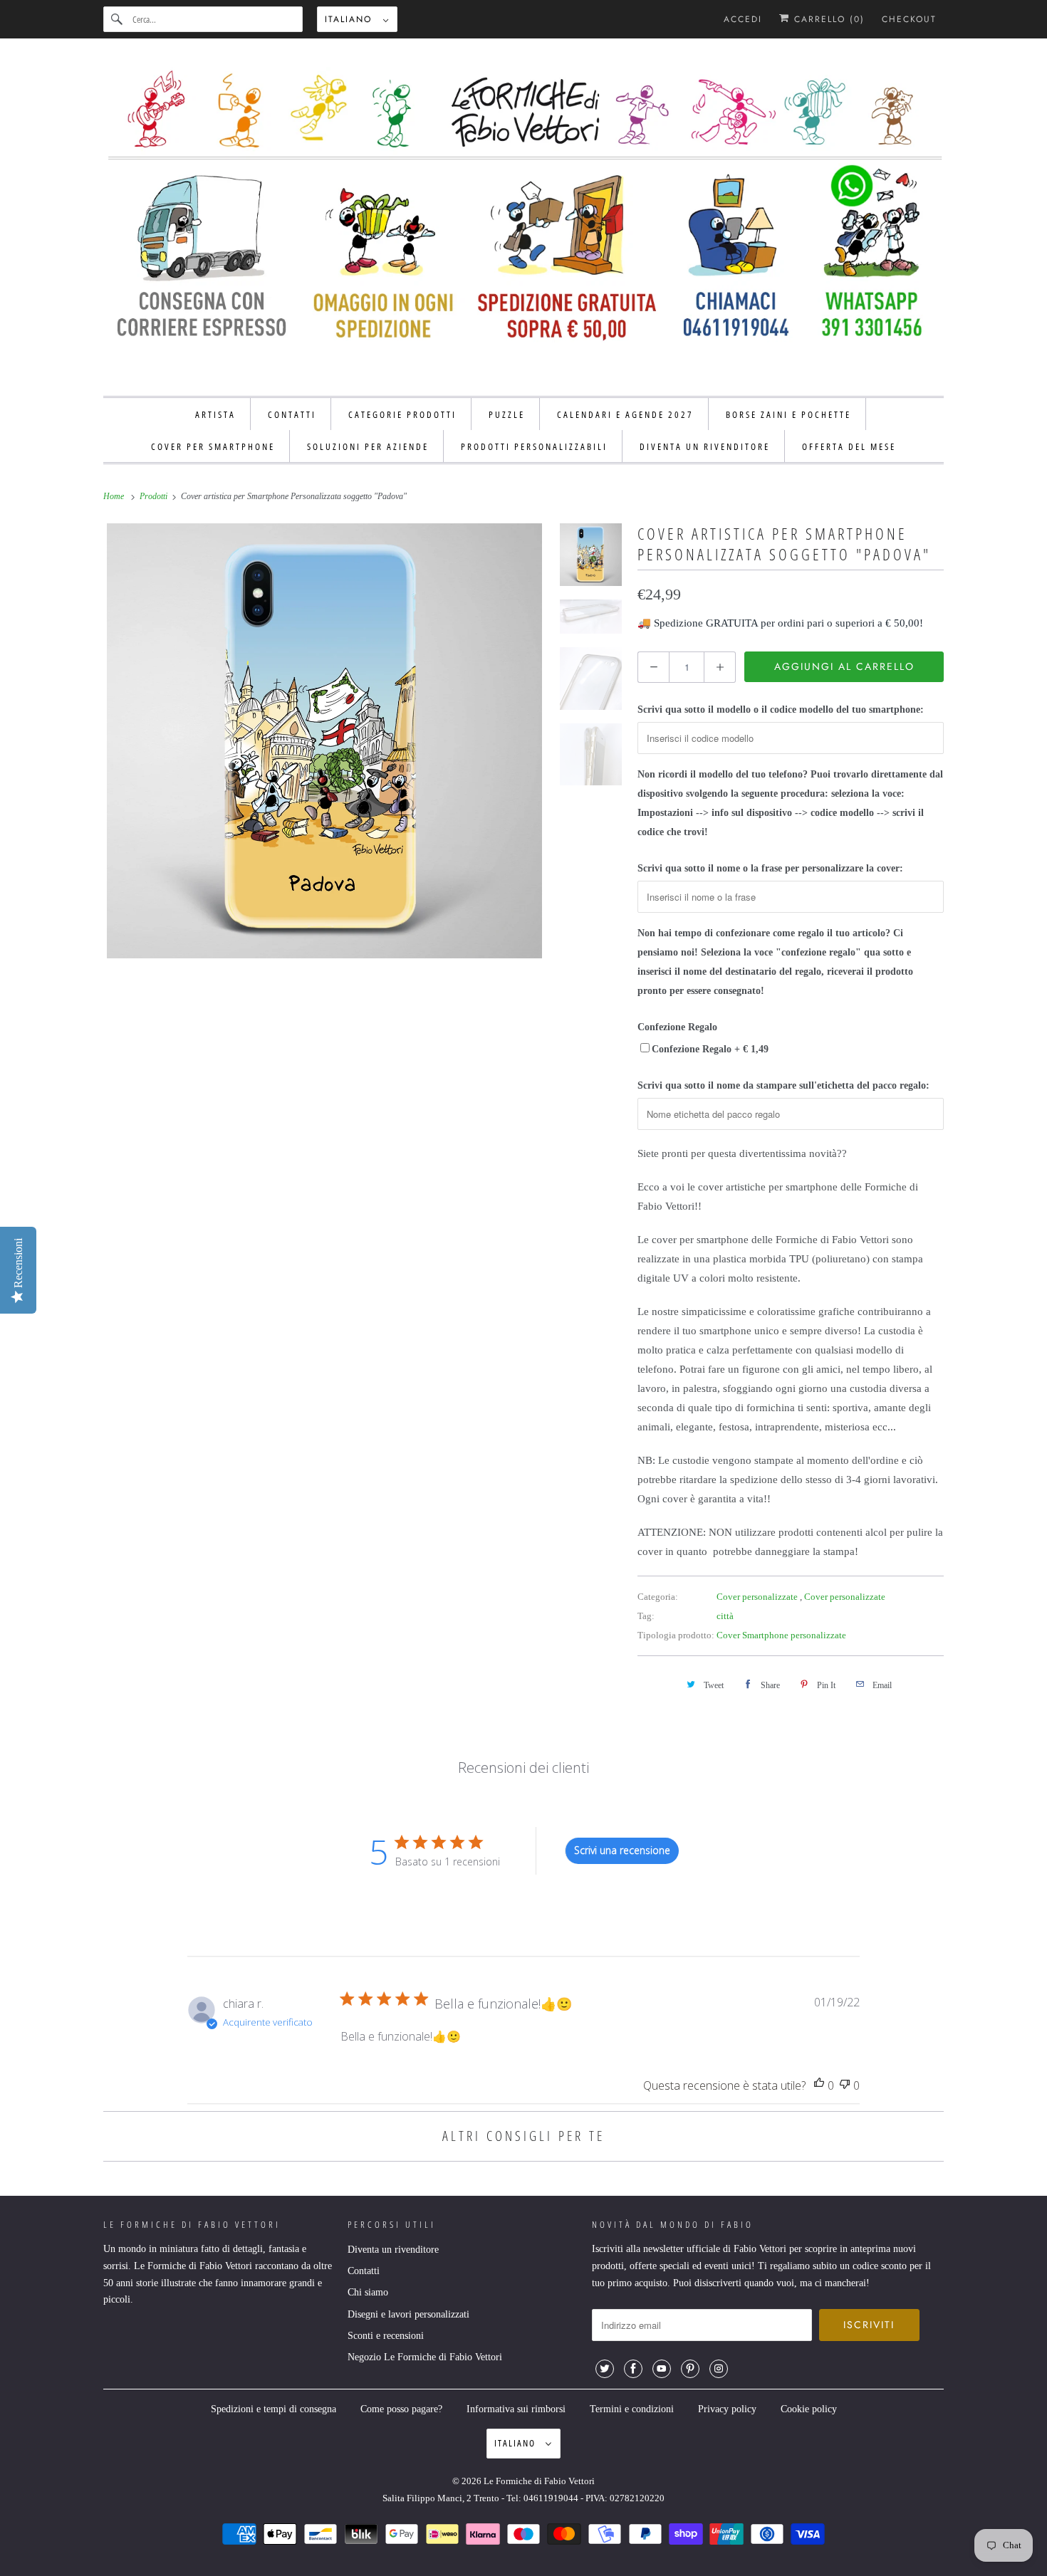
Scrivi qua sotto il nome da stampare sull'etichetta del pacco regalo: (783, 1085)
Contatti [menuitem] (292, 414)
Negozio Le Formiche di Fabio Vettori (425, 2357)
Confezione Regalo (677, 1027)
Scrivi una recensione (622, 1850)
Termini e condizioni (632, 2409)
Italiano (350, 19)
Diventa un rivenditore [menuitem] (705, 446)
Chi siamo (368, 2292)
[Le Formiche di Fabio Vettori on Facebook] (633, 2369)
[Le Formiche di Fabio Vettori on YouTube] (662, 2369)
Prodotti (155, 496)
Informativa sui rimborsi (516, 2409)
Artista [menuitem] (215, 414)
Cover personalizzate (758, 1597)
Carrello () (827, 19)
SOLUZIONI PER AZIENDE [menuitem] (368, 446)
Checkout (909, 19)
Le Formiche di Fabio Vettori (539, 2481)
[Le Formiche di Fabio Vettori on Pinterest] (690, 2369)
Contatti (364, 2271)
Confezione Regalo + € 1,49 (710, 1049)
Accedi (743, 19)
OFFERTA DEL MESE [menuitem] (849, 446)
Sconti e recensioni (386, 2336)
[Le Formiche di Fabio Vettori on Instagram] (719, 2369)
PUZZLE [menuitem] (507, 414)
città (725, 1616)
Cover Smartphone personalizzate (781, 1635)
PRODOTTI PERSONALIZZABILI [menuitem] (534, 446)
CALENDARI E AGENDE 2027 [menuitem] (625, 414)
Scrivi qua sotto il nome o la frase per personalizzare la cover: (770, 868)
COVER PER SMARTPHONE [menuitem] (213, 446)
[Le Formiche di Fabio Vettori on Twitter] (605, 2369)
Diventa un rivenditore (393, 2250)
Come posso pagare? (401, 2409)
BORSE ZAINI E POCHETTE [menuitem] (788, 414)
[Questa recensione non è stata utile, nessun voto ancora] (845, 2086)
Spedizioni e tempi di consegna (274, 2409)
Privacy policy (727, 2409)
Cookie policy (809, 2409)
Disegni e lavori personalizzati (408, 2314)
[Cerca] (118, 19)
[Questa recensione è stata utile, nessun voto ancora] (819, 2086)
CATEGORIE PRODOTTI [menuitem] (402, 414)
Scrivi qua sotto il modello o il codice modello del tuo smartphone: (781, 710)
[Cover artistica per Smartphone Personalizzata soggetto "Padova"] (324, 741)
